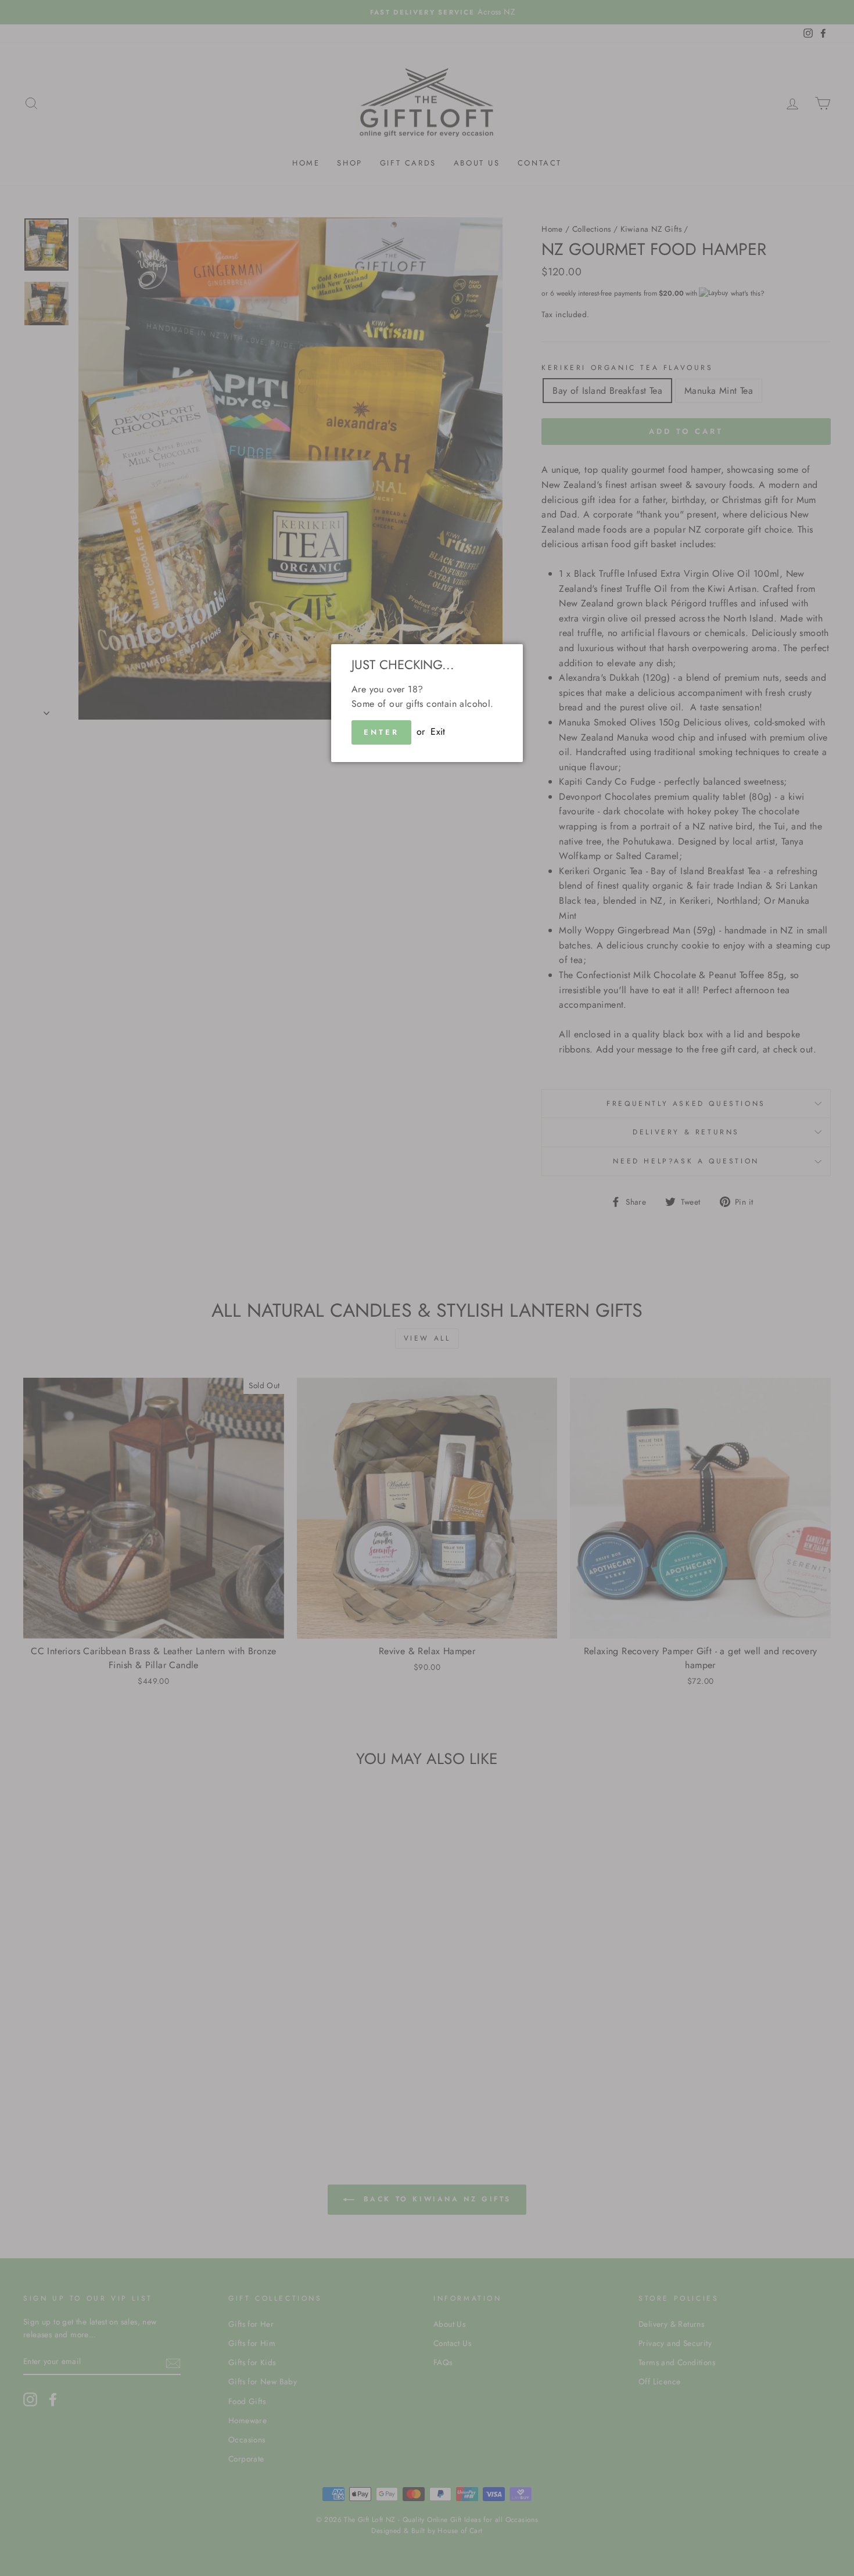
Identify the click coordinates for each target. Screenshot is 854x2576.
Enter (381, 732)
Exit (438, 732)
